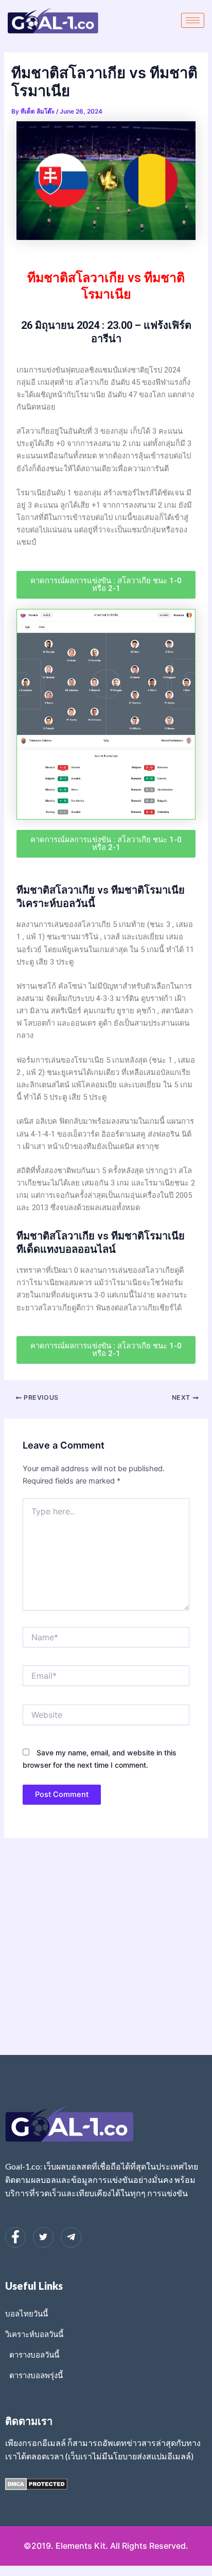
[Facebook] (15, 2237)
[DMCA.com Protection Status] (36, 2484)
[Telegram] (71, 2237)
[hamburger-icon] (193, 20)
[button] (106, 585)
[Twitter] (43, 2237)
